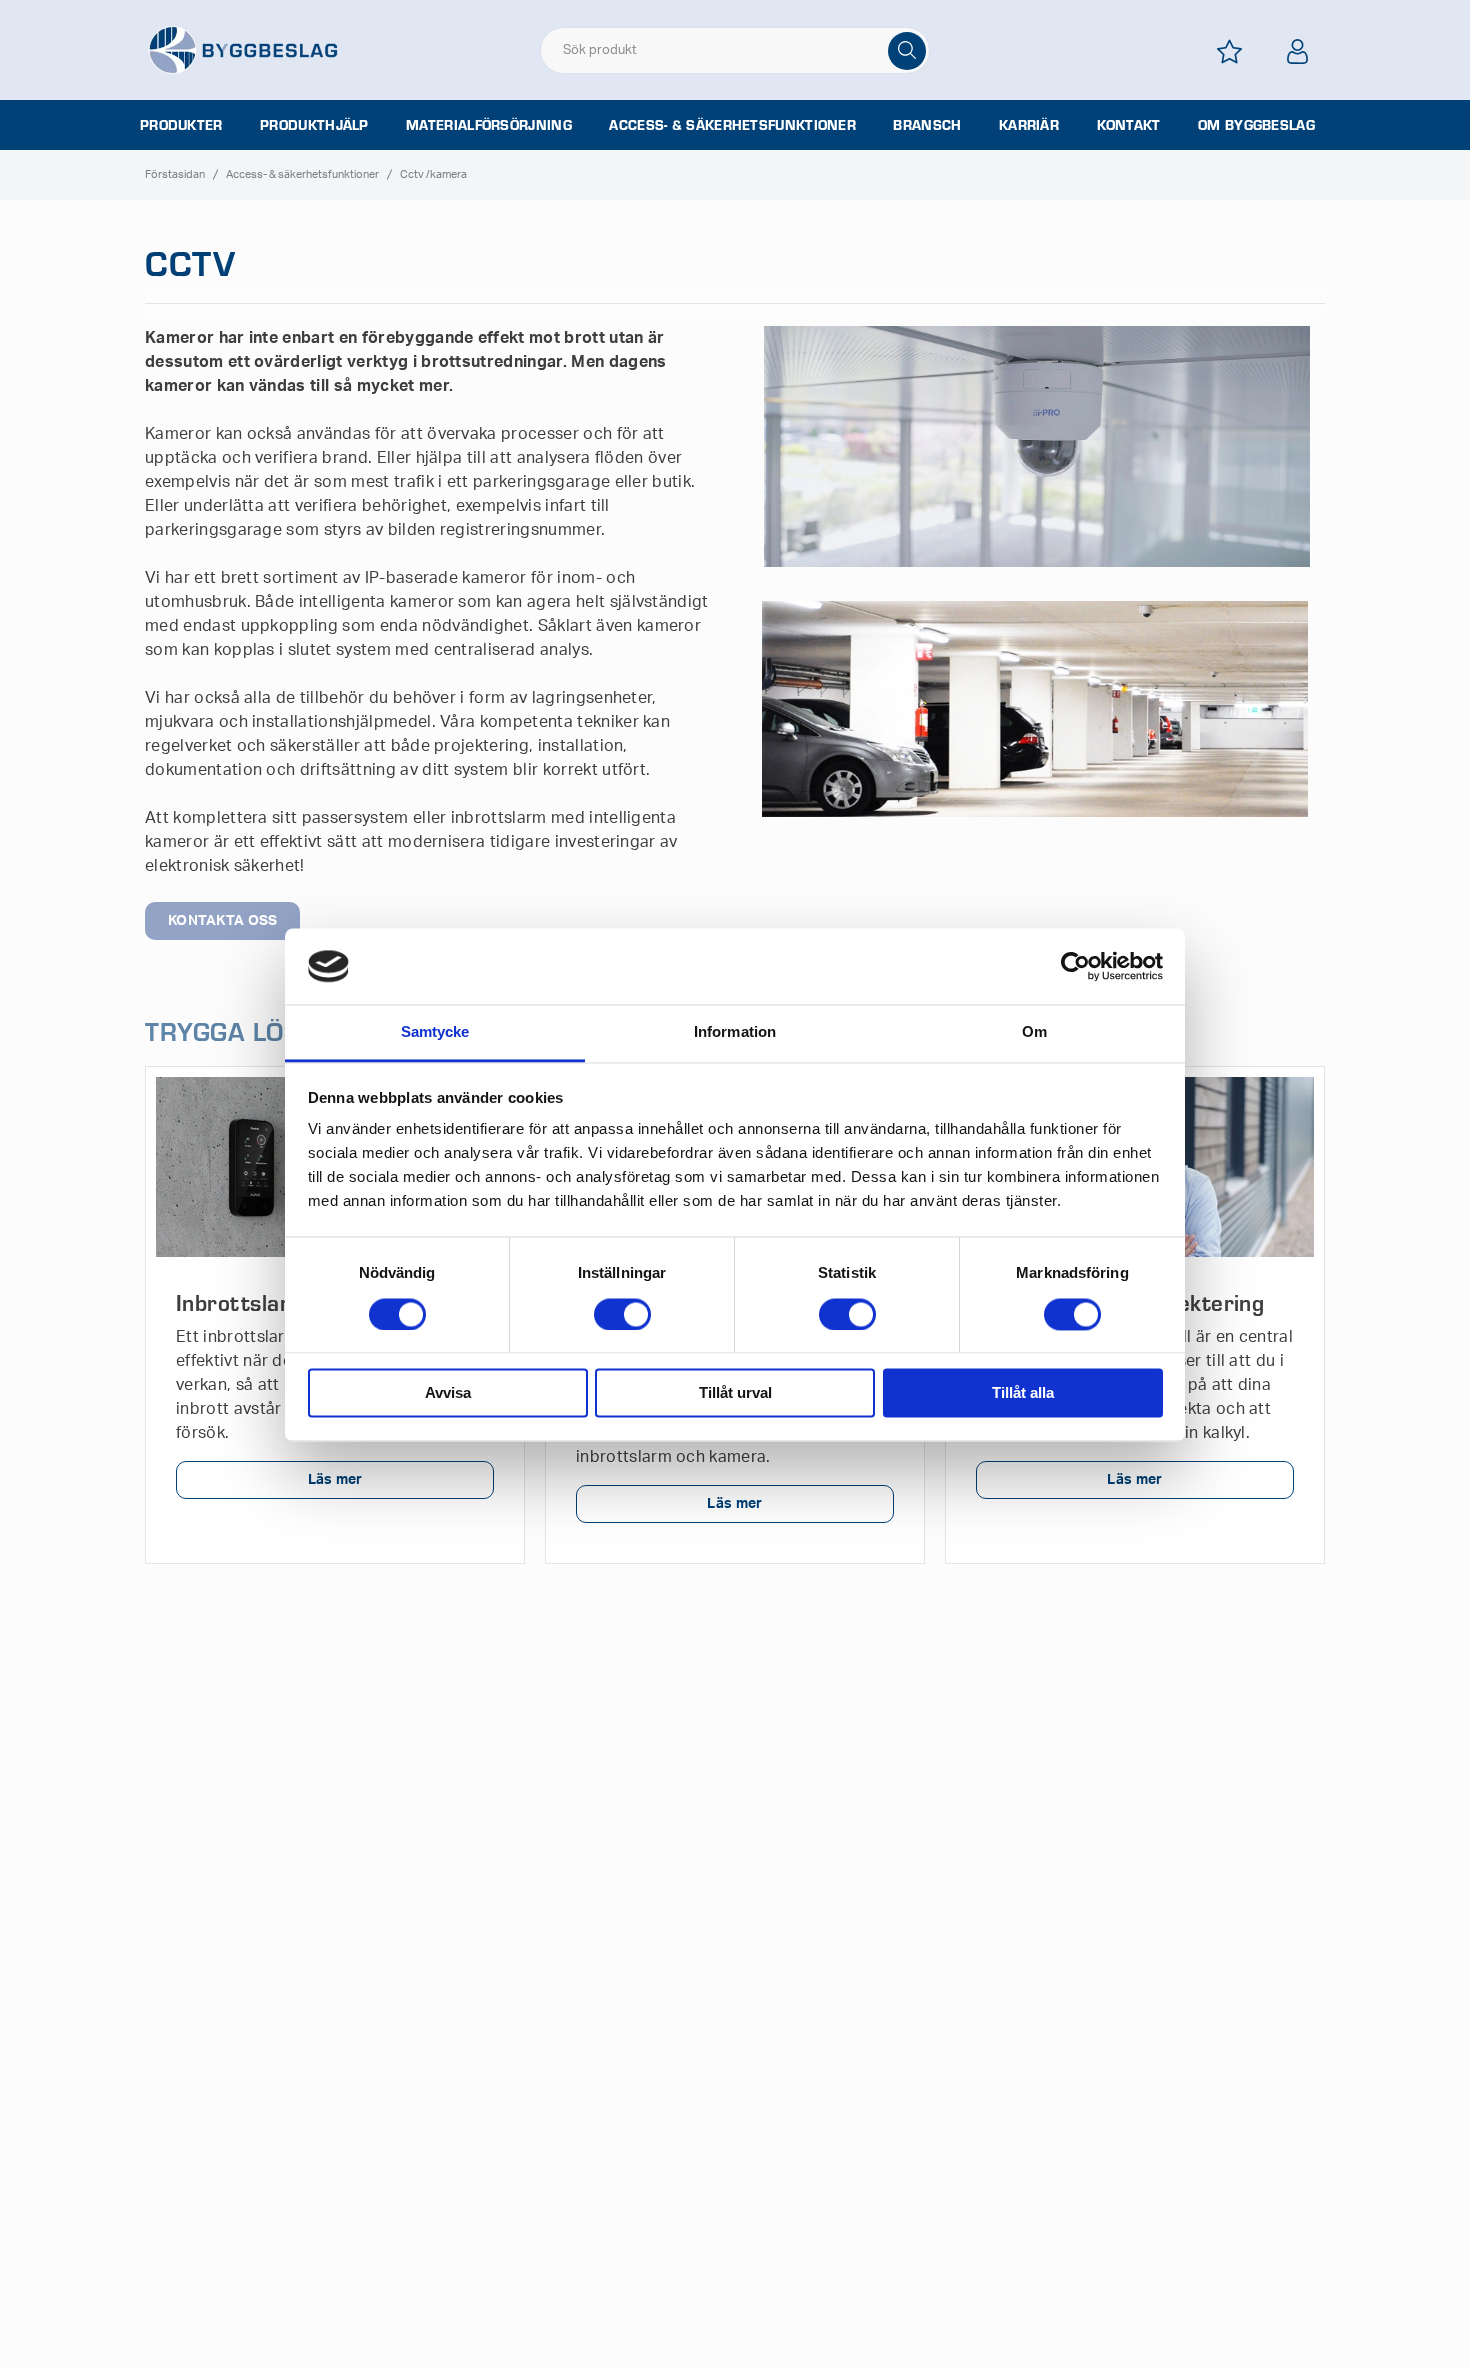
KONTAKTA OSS (222, 921)
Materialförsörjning (489, 125)
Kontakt (1129, 125)
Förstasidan (175, 174)
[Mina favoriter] (1229, 51)
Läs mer (335, 1480)
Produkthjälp (314, 125)
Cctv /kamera (433, 174)
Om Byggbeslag (1256, 125)
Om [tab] (1034, 1032)
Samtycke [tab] (435, 1032)
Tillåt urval (735, 1393)
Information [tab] (735, 1032)
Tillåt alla (1023, 1393)
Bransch (927, 125)
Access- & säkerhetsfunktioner (732, 125)
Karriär (1029, 125)
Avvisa (448, 1393)
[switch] (622, 1314)
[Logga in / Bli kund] (1297, 51)
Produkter (181, 125)
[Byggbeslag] (243, 49)
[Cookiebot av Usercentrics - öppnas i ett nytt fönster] (1075, 966)
